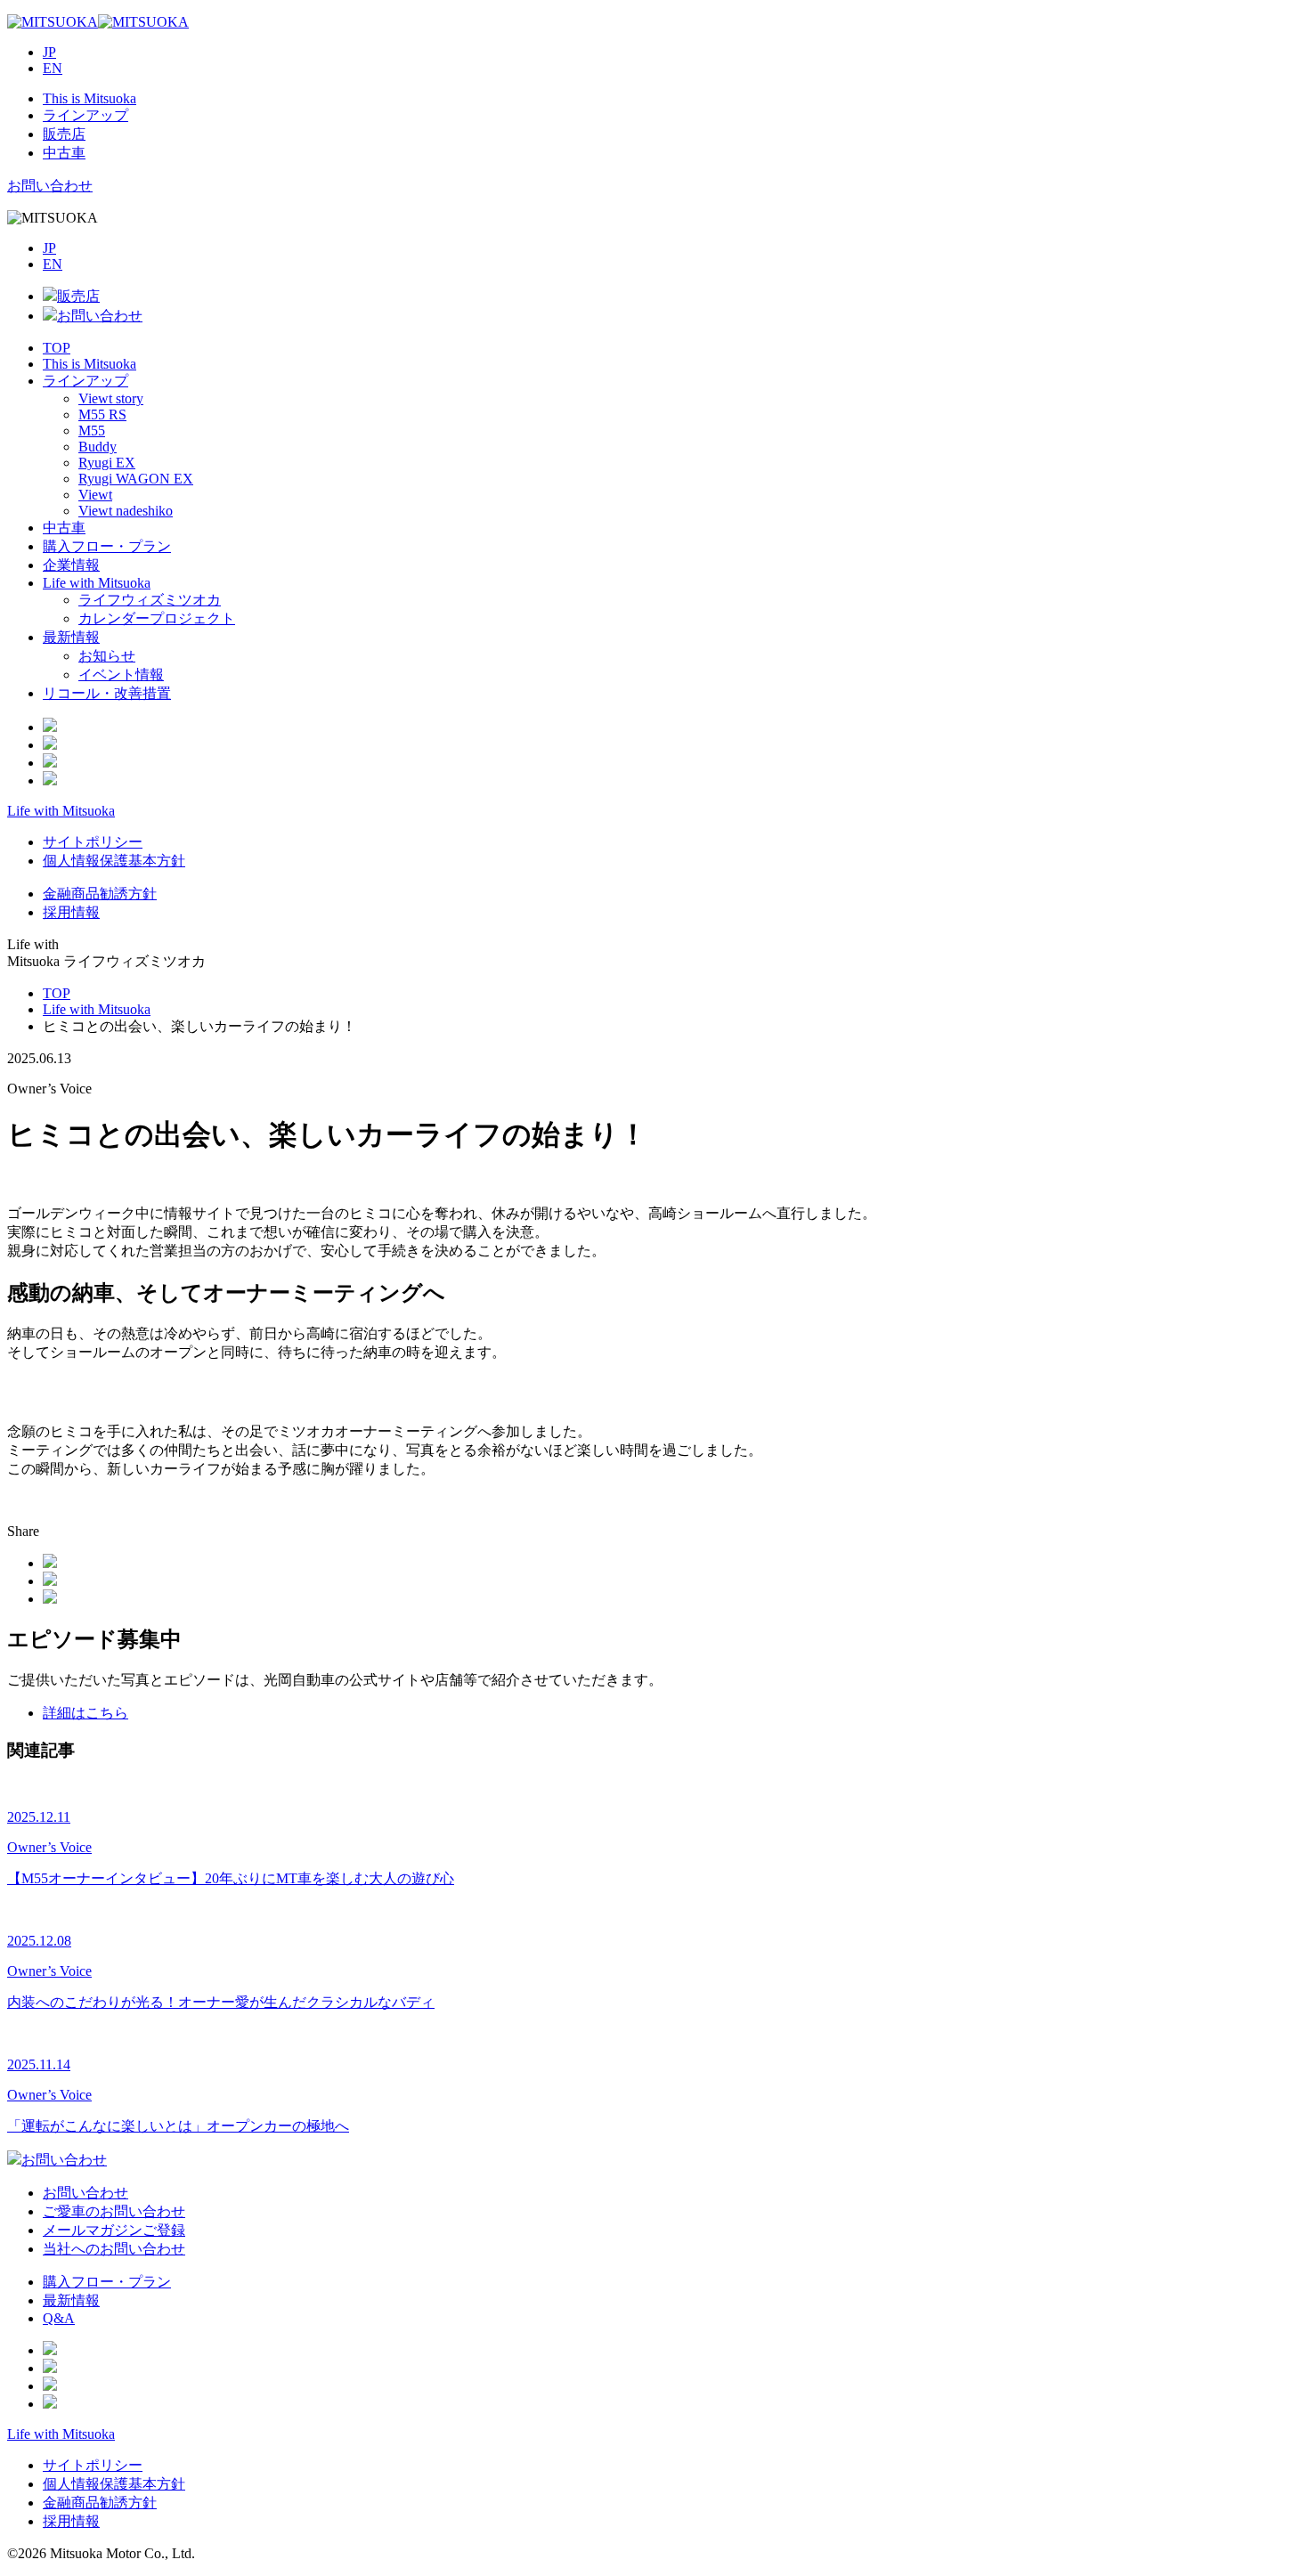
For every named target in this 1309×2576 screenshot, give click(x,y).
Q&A (59, 2318)
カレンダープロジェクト (157, 618)
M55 (92, 431)
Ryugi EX (107, 463)
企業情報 (71, 565)
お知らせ (107, 656)
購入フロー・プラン (107, 546)
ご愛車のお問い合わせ (114, 2211)
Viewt (95, 495)
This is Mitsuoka (89, 364)
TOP (57, 348)
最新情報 (71, 637)
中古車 (64, 528)
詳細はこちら (85, 1713)
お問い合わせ (50, 186)
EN (53, 68)
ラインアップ (85, 381)
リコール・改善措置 (107, 693)
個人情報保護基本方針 (114, 861)
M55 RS (102, 414)
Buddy (98, 447)
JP (49, 52)
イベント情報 (121, 674)
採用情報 (71, 912)
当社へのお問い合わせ (114, 2249)
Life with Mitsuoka (97, 583)
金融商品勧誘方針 (100, 894)
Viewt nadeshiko (126, 511)
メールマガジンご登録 (114, 2230)
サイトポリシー (93, 842)
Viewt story (111, 398)
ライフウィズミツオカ (150, 600)
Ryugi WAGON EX (136, 479)
